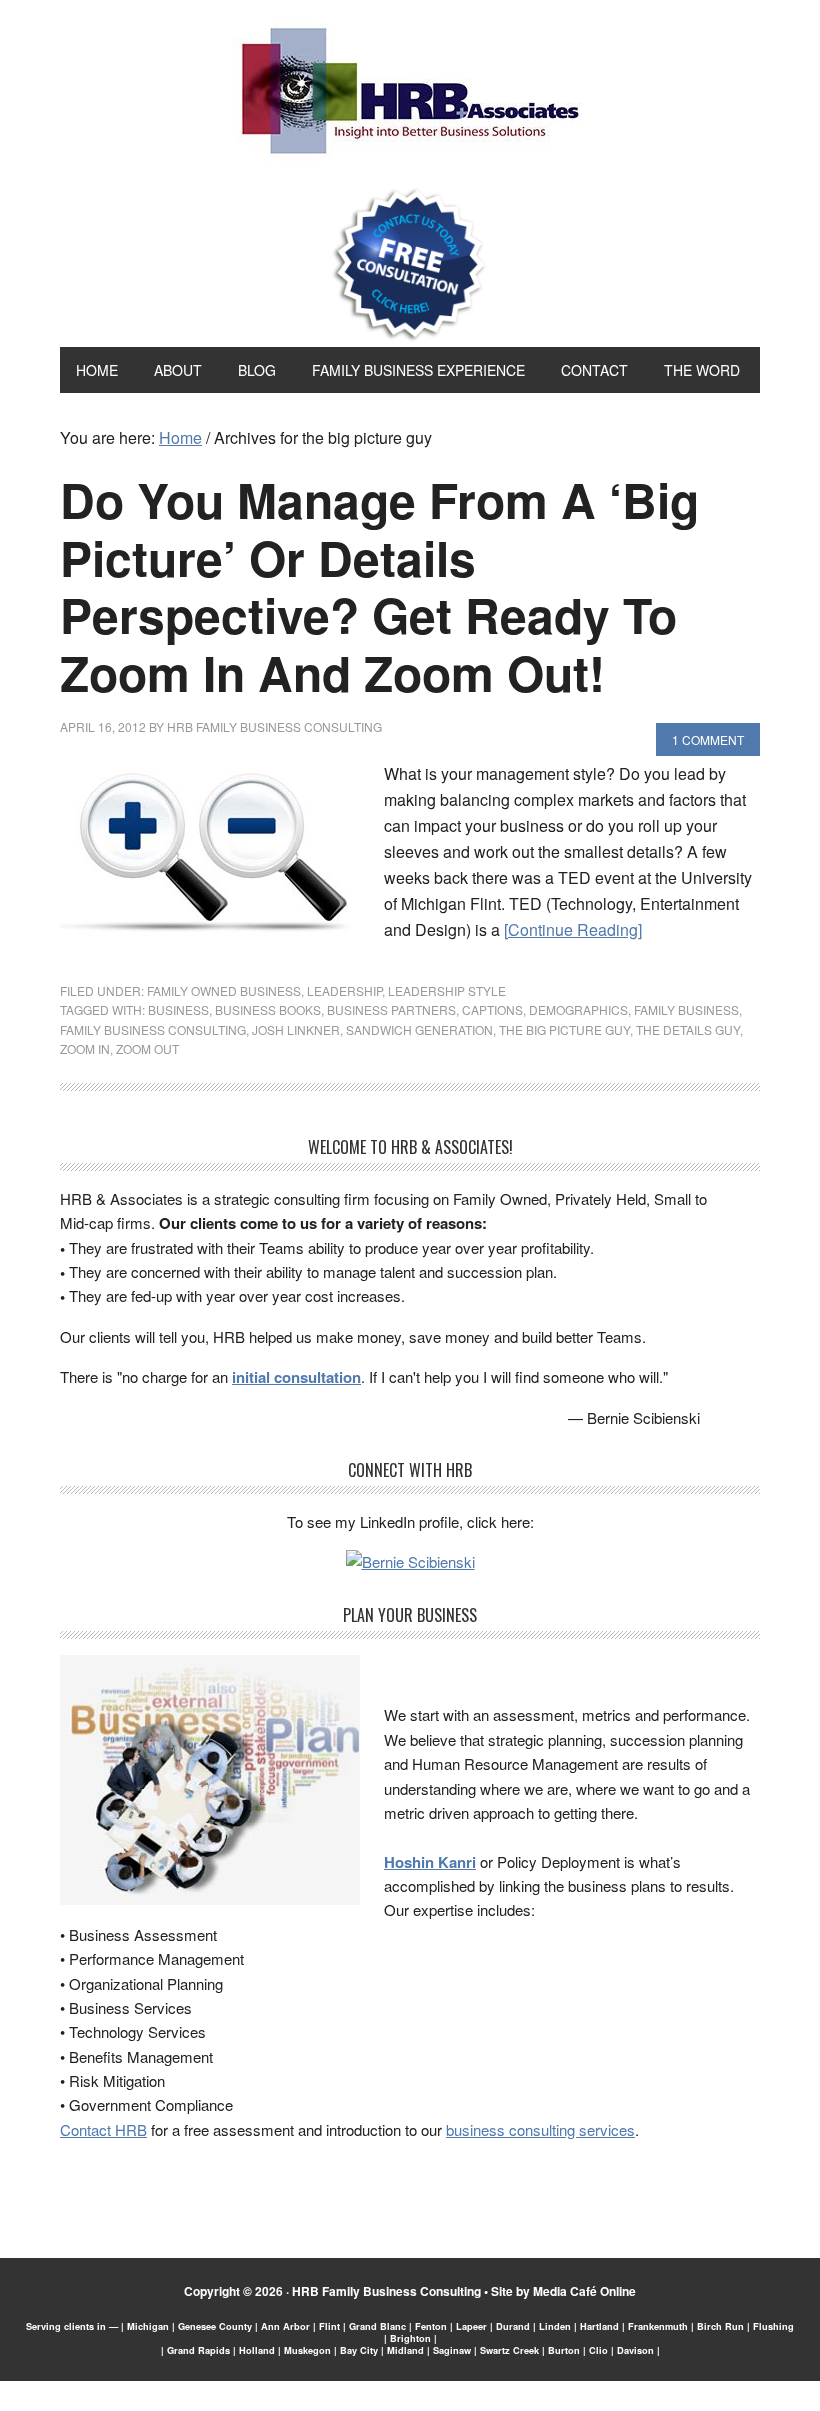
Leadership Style (447, 990)
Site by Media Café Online (563, 2291)
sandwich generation (419, 1029)
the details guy (688, 1029)
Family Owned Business (224, 990)
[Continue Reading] (573, 929)
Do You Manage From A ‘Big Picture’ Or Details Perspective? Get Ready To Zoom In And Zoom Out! (379, 586)
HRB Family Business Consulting (386, 2291)
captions (492, 1009)
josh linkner (296, 1029)
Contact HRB (103, 2129)
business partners (391, 1009)
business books (268, 1009)
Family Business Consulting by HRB (410, 96)
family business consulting (153, 1029)
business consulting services (540, 2129)
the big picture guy (564, 1029)
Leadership (344, 990)
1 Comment (708, 739)
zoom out (147, 1048)
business (178, 1009)
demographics (578, 1009)
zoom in (85, 1048)
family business (686, 1009)
